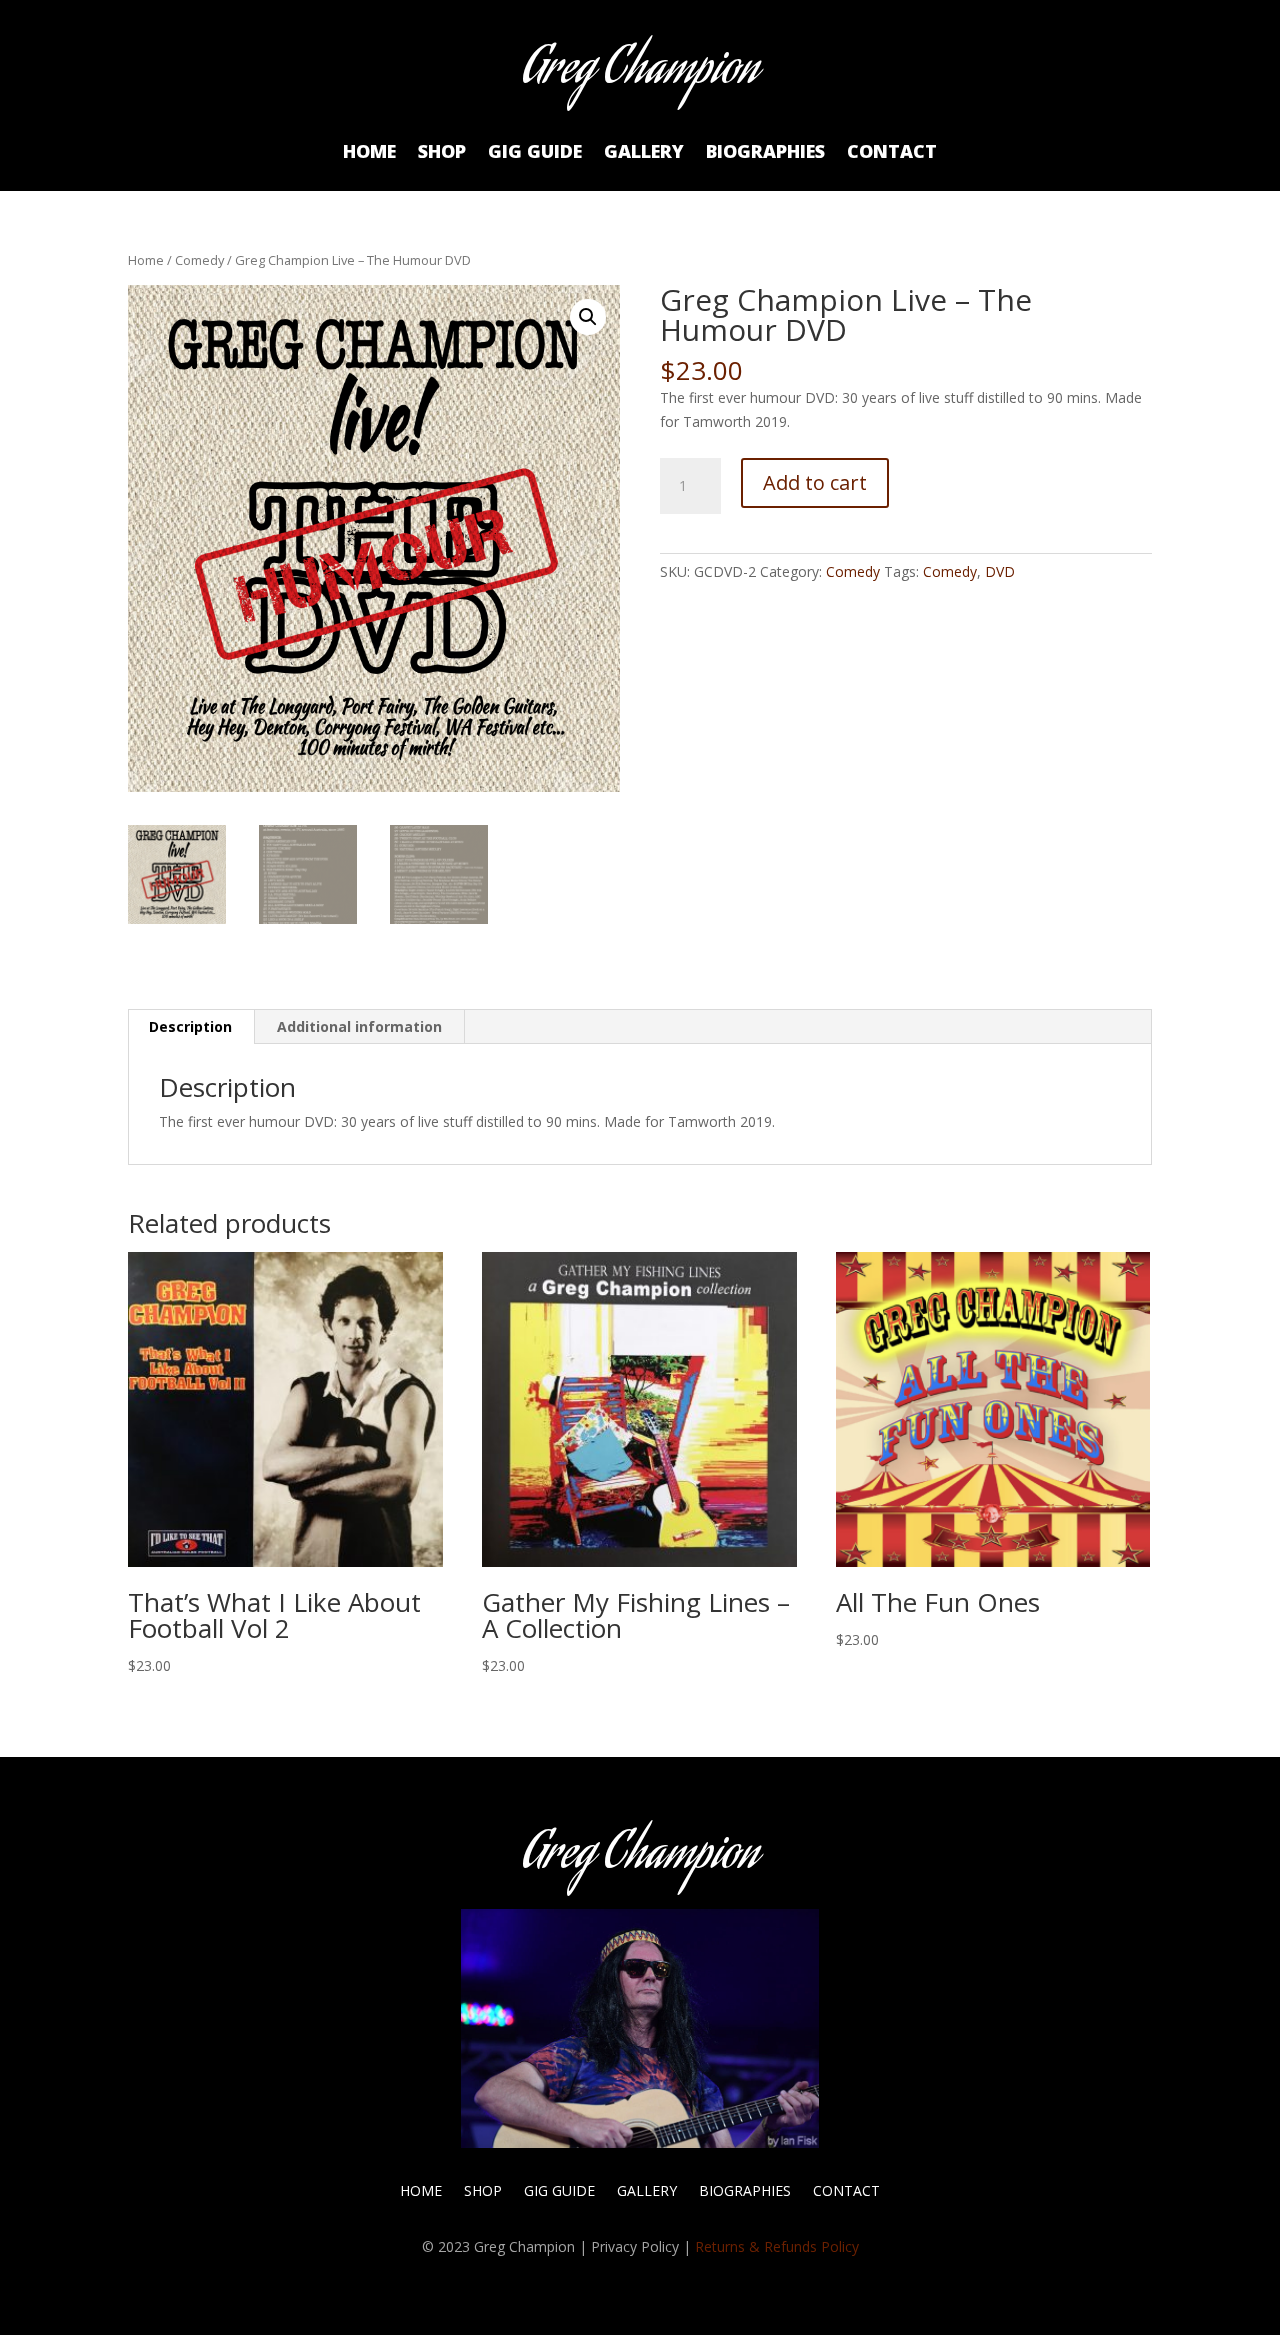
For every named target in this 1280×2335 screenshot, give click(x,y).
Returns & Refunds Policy (777, 2246)
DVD (1000, 571)
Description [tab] (190, 1026)
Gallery (644, 153)
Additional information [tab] (359, 1026)
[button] (588, 317)
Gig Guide (535, 153)
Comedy (199, 260)
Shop (442, 153)
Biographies (765, 153)
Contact (892, 153)
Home (369, 153)
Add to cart (815, 482)
